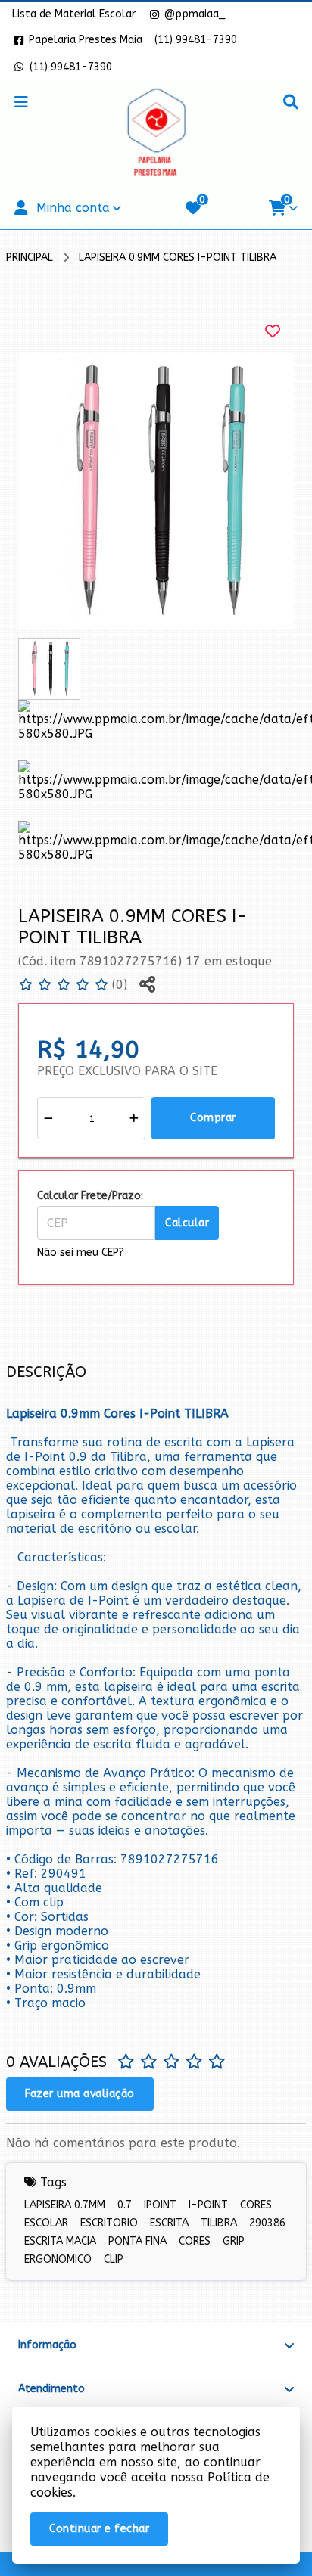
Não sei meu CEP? (81, 1252)
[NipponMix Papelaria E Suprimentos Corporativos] (156, 134)
